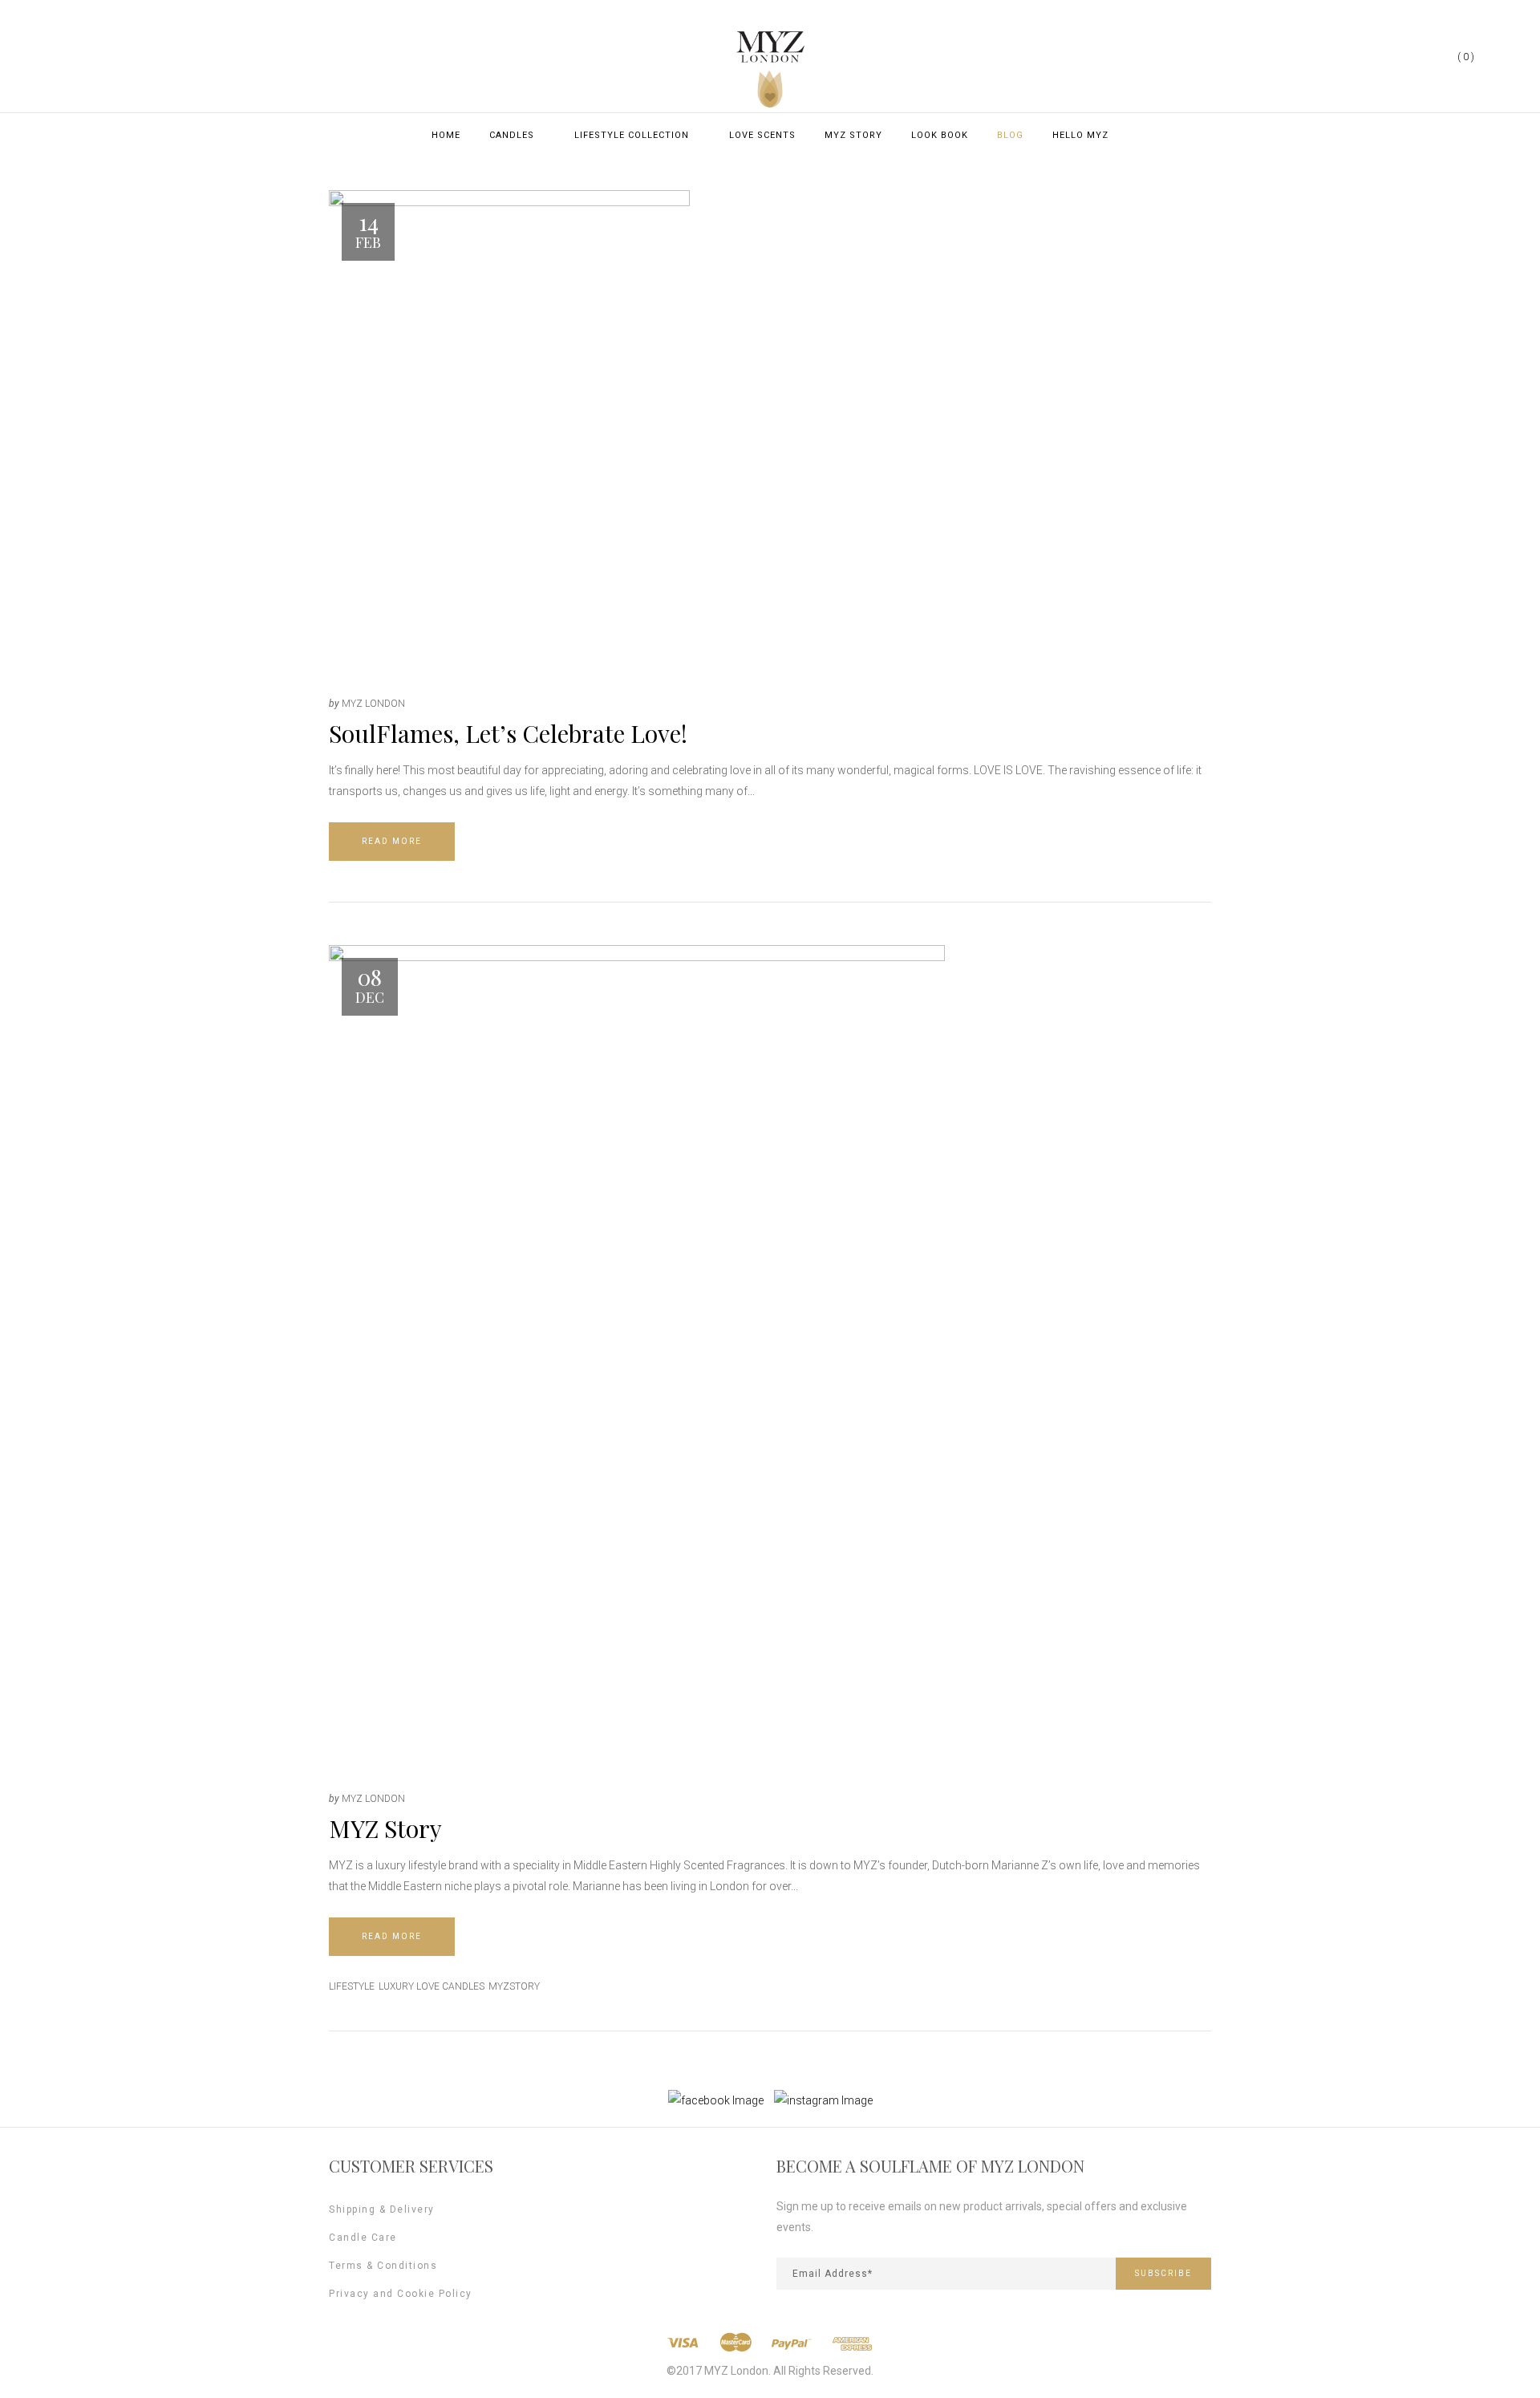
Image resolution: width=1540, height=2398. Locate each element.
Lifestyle (352, 1986)
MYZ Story (385, 1828)
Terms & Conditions (383, 2266)
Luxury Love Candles (432, 1986)
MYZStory (514, 1986)
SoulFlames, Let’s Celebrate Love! (508, 733)
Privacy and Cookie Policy (401, 2294)
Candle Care (363, 2238)
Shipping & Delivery (382, 2209)
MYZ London (373, 704)
